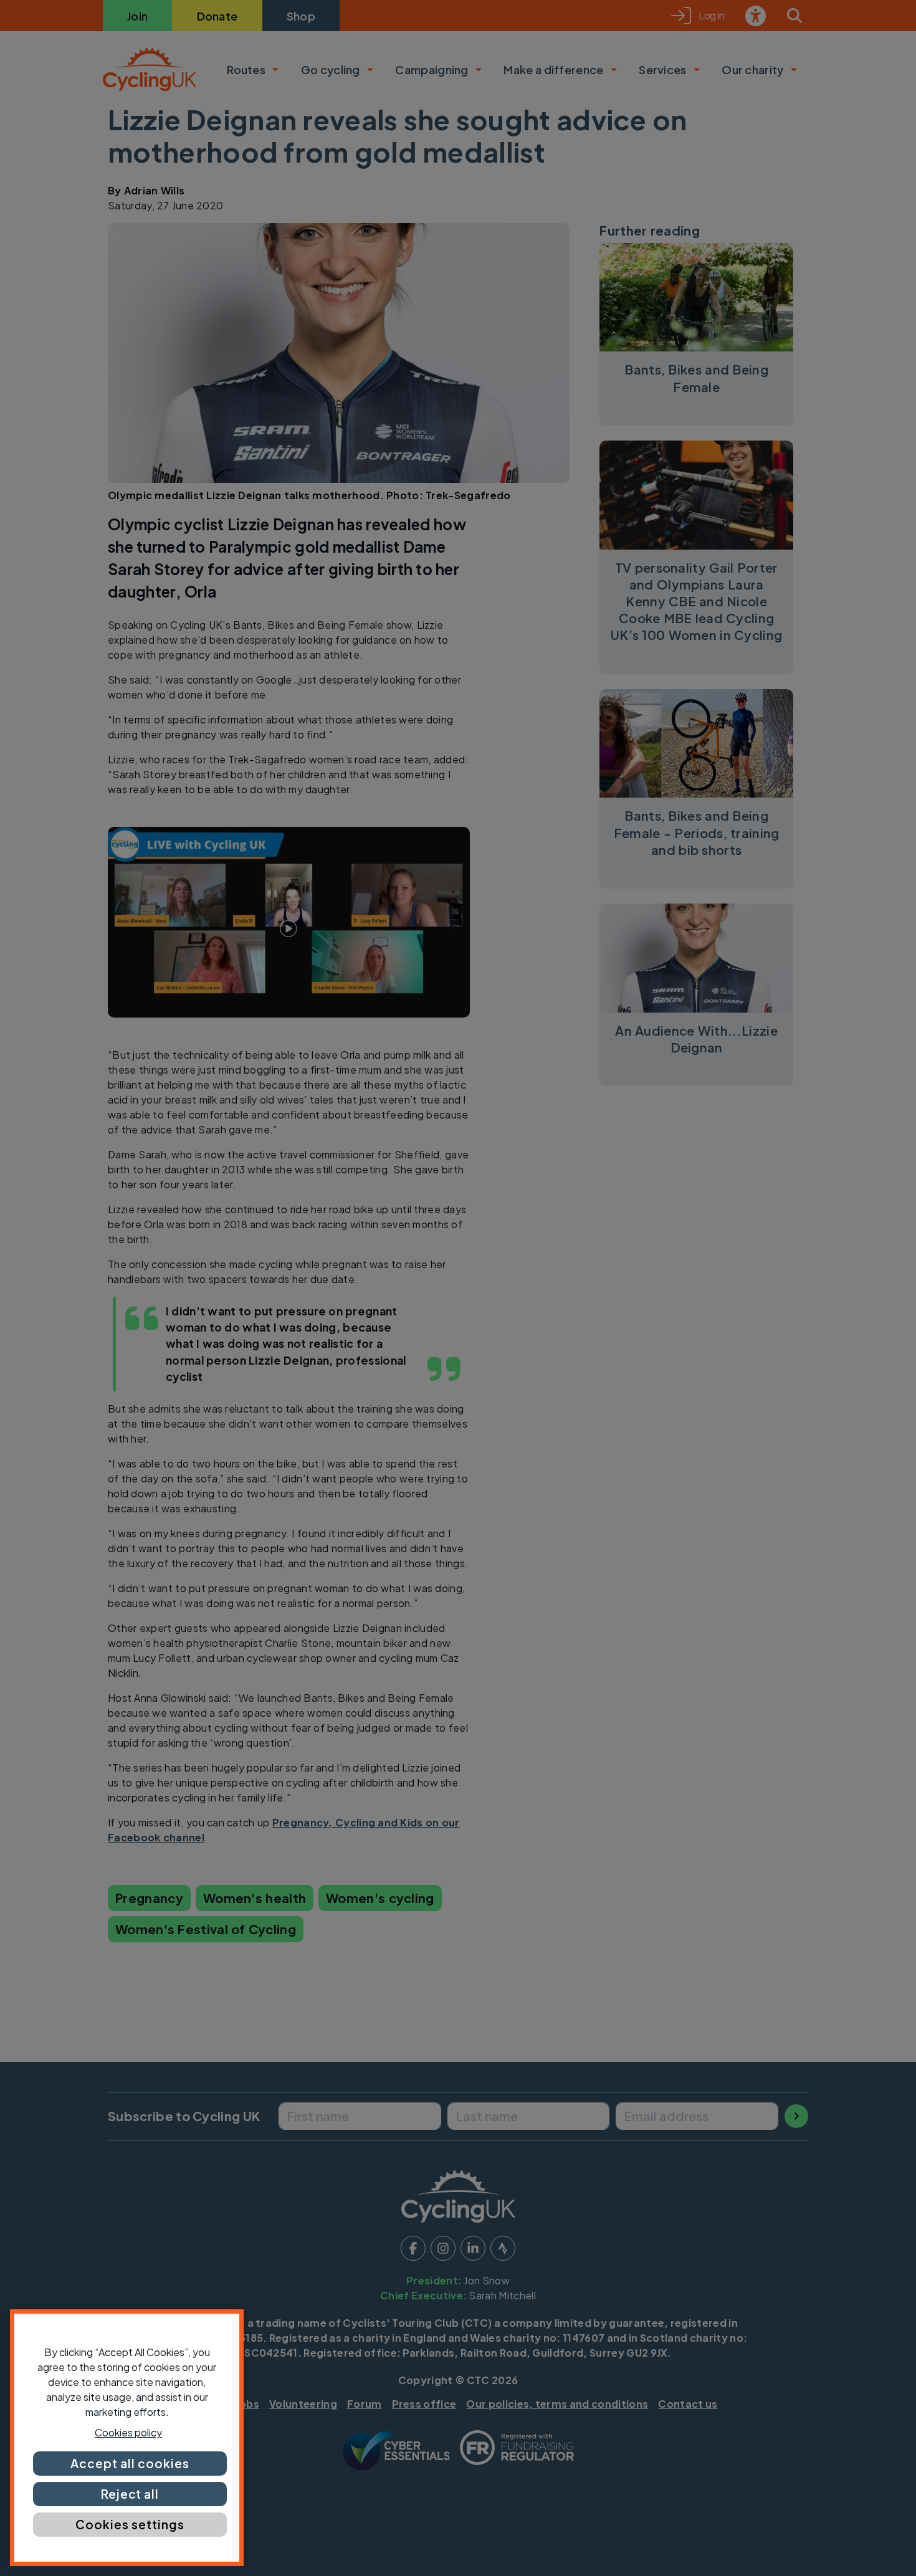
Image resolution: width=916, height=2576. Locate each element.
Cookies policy (128, 2432)
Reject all (130, 2494)
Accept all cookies (130, 2463)
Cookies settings (130, 2524)
